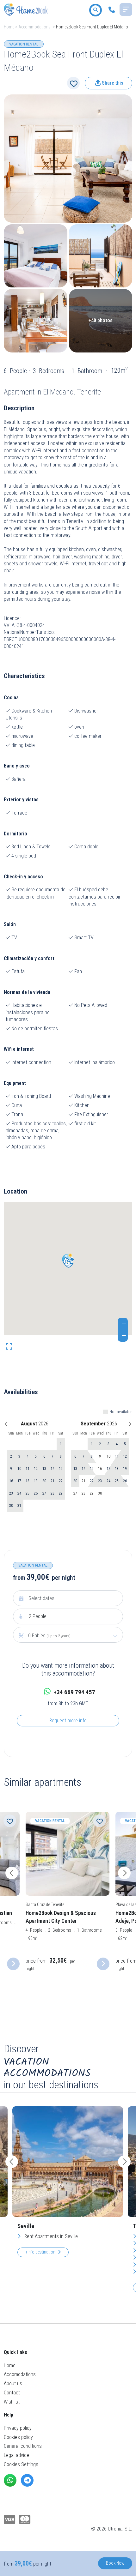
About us (13, 2383)
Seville (26, 2226)
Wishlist (12, 2402)
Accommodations (34, 27)
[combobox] (68, 1636)
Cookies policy (18, 2437)
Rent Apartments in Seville (50, 2236)
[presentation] (12, 1873)
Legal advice (16, 2455)
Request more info (68, 1721)
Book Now (115, 2563)
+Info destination (40, 2252)
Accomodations (20, 2374)
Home (9, 27)
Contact (12, 2393)
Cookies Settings (21, 2464)
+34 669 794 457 (74, 1692)
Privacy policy (18, 2428)
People (38, 1616)
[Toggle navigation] (126, 9)
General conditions (23, 2446)
